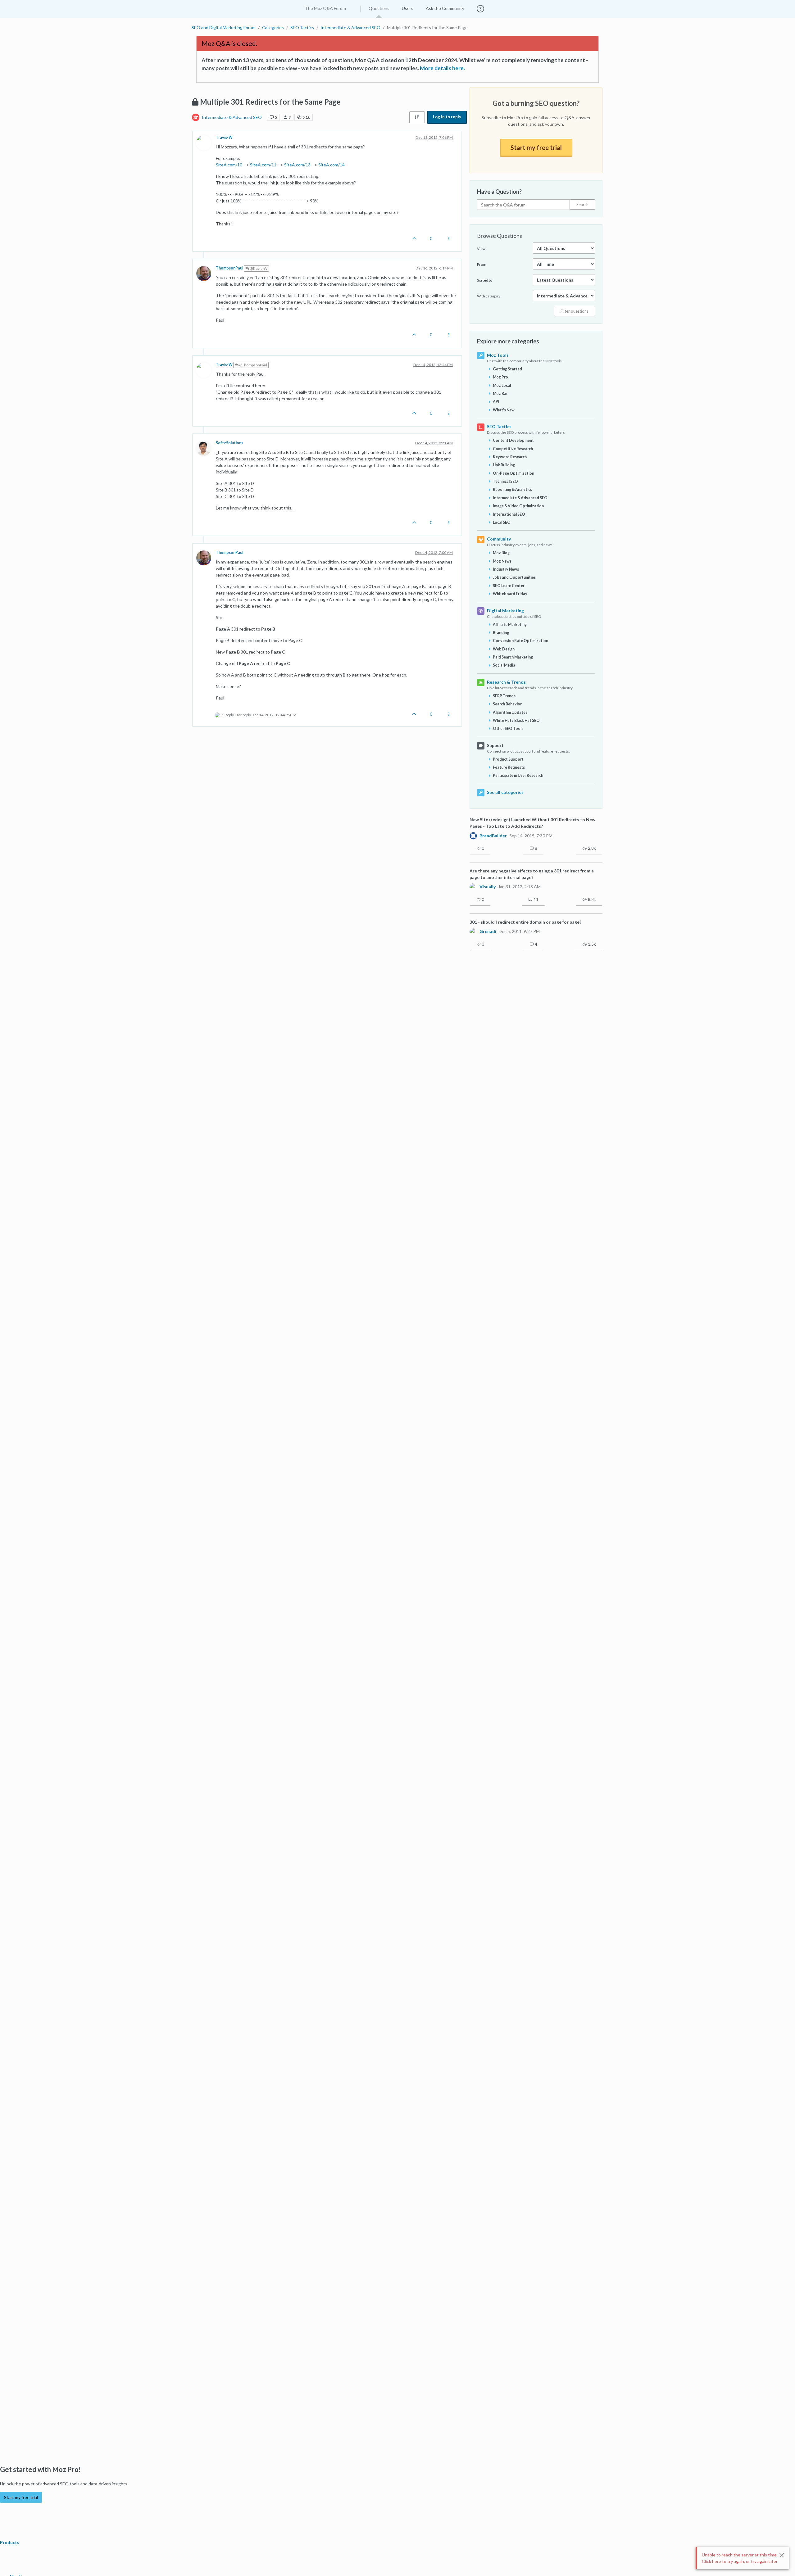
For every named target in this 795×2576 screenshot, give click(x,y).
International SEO (509, 514)
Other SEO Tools (508, 729)
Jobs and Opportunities (514, 577)
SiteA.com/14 (332, 165)
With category (489, 296)
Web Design (504, 649)
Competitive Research (513, 449)
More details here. (442, 68)
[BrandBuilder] (473, 835)
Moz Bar (500, 394)
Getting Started (507, 369)
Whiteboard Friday (510, 594)
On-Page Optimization (513, 473)
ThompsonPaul (229, 268)
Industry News (506, 569)
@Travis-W (258, 268)
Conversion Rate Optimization (520, 641)
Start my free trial (536, 147)
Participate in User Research (518, 775)
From (482, 264)
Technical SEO (505, 481)
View (481, 249)
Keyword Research (510, 457)
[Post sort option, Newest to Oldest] (417, 117)
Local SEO (502, 522)
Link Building (504, 465)
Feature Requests (509, 767)
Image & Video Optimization (518, 506)
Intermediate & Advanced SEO (232, 117)
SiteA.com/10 (229, 165)
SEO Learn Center (509, 586)
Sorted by (485, 280)
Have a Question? (499, 192)
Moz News (502, 561)
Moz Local (502, 385)
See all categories (505, 792)
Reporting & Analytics (512, 489)
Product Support (508, 759)
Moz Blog (501, 553)
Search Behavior (507, 704)
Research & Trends (506, 682)
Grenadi (488, 931)
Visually (488, 887)
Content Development (513, 440)
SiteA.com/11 (263, 165)
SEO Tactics (499, 426)
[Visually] (473, 887)
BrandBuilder (493, 836)
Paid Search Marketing (513, 657)
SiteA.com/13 (297, 165)
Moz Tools (498, 355)
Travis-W (224, 137)
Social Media (504, 665)
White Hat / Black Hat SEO (516, 720)
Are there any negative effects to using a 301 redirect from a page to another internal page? (532, 874)
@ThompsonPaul (253, 365)
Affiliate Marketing (510, 625)
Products (10, 2542)
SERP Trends (504, 696)
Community (499, 539)
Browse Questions (500, 236)
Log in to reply (447, 117)
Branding (501, 633)
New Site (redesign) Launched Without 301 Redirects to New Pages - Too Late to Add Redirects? (532, 823)
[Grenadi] (473, 931)
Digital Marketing (505, 611)
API (496, 402)
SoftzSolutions (229, 443)
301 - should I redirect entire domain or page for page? (525, 922)
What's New (504, 410)
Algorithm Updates (510, 712)
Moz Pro (500, 377)
